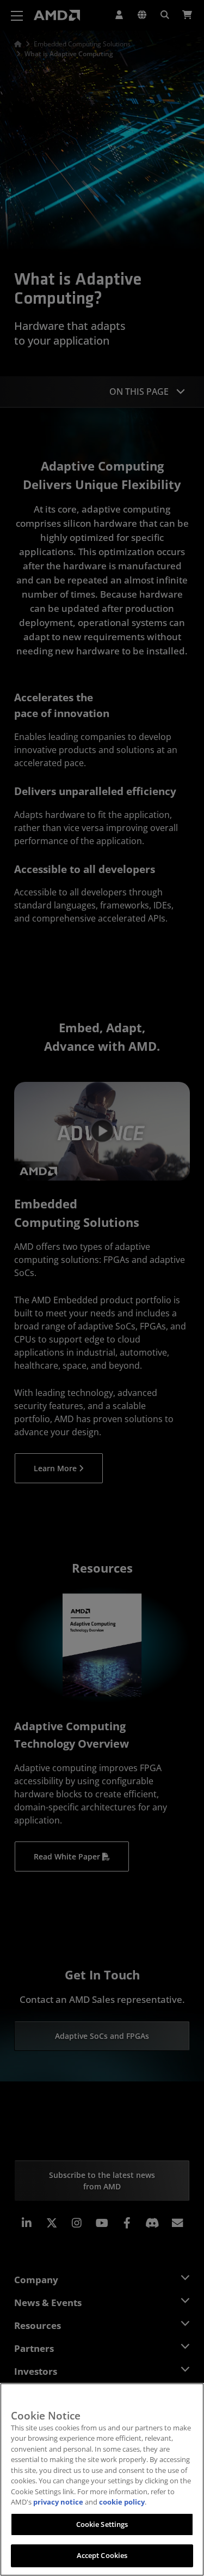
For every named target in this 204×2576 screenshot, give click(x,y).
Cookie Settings (102, 2524)
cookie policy (122, 2502)
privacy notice (58, 2502)
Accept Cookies (102, 2555)
